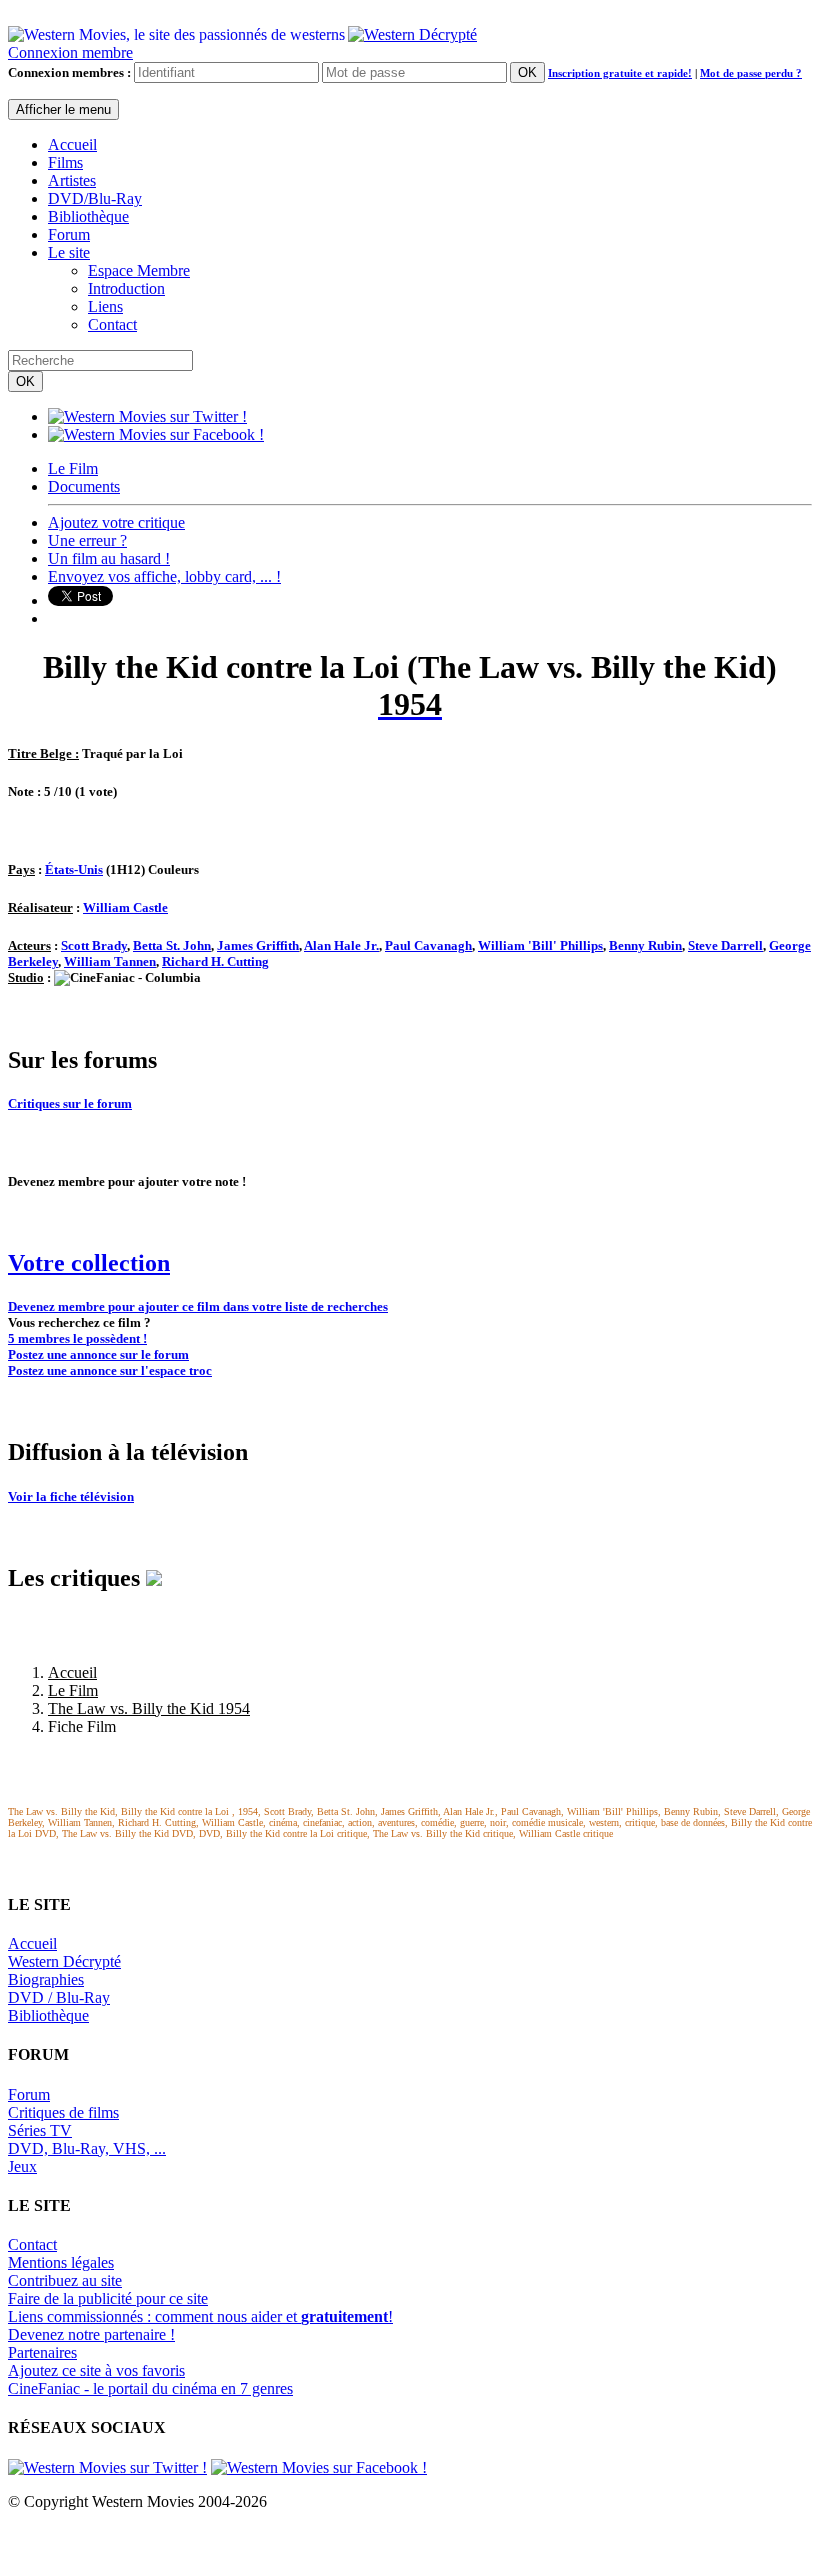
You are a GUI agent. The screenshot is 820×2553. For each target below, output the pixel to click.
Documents (84, 486)
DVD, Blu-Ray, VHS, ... (87, 2148)
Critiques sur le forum (70, 1103)
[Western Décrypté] (412, 29)
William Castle (125, 907)
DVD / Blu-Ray (59, 1997)
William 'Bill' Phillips (540, 945)
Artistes (72, 180)
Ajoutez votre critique (116, 522)
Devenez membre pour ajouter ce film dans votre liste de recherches (198, 1306)
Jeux (22, 2166)
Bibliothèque (88, 216)
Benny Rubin (645, 945)
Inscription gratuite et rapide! (620, 73)
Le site (69, 252)
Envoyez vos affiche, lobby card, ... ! (164, 576)
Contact (112, 324)
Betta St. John (172, 945)
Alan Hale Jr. (341, 945)
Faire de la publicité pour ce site (108, 2298)
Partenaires (42, 2352)
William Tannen (110, 961)
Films (65, 162)
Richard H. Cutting (215, 961)
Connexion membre (70, 52)
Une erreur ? (87, 540)
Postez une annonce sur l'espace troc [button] (110, 1370)
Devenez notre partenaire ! (91, 2334)
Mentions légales (61, 2262)
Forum (69, 234)
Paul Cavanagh (428, 945)
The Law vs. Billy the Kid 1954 (149, 1708)
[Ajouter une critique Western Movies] (154, 1578)
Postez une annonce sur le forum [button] (98, 1354)
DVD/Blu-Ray (95, 198)
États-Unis (74, 869)
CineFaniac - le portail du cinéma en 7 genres (150, 2388)
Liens (105, 306)
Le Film (73, 468)
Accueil (72, 144)
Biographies (46, 1979)
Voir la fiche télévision (71, 1496)
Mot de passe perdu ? (751, 73)
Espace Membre (139, 270)
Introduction (126, 288)
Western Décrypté (64, 1961)
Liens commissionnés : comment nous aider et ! (200, 2316)
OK (527, 72)
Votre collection (89, 1263)
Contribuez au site (65, 2280)
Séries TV (40, 2130)
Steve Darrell (725, 945)
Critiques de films (63, 2112)
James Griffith (258, 945)
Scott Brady (94, 945)
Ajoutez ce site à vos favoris (96, 2370)
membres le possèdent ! (77, 1338)
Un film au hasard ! (109, 558)
